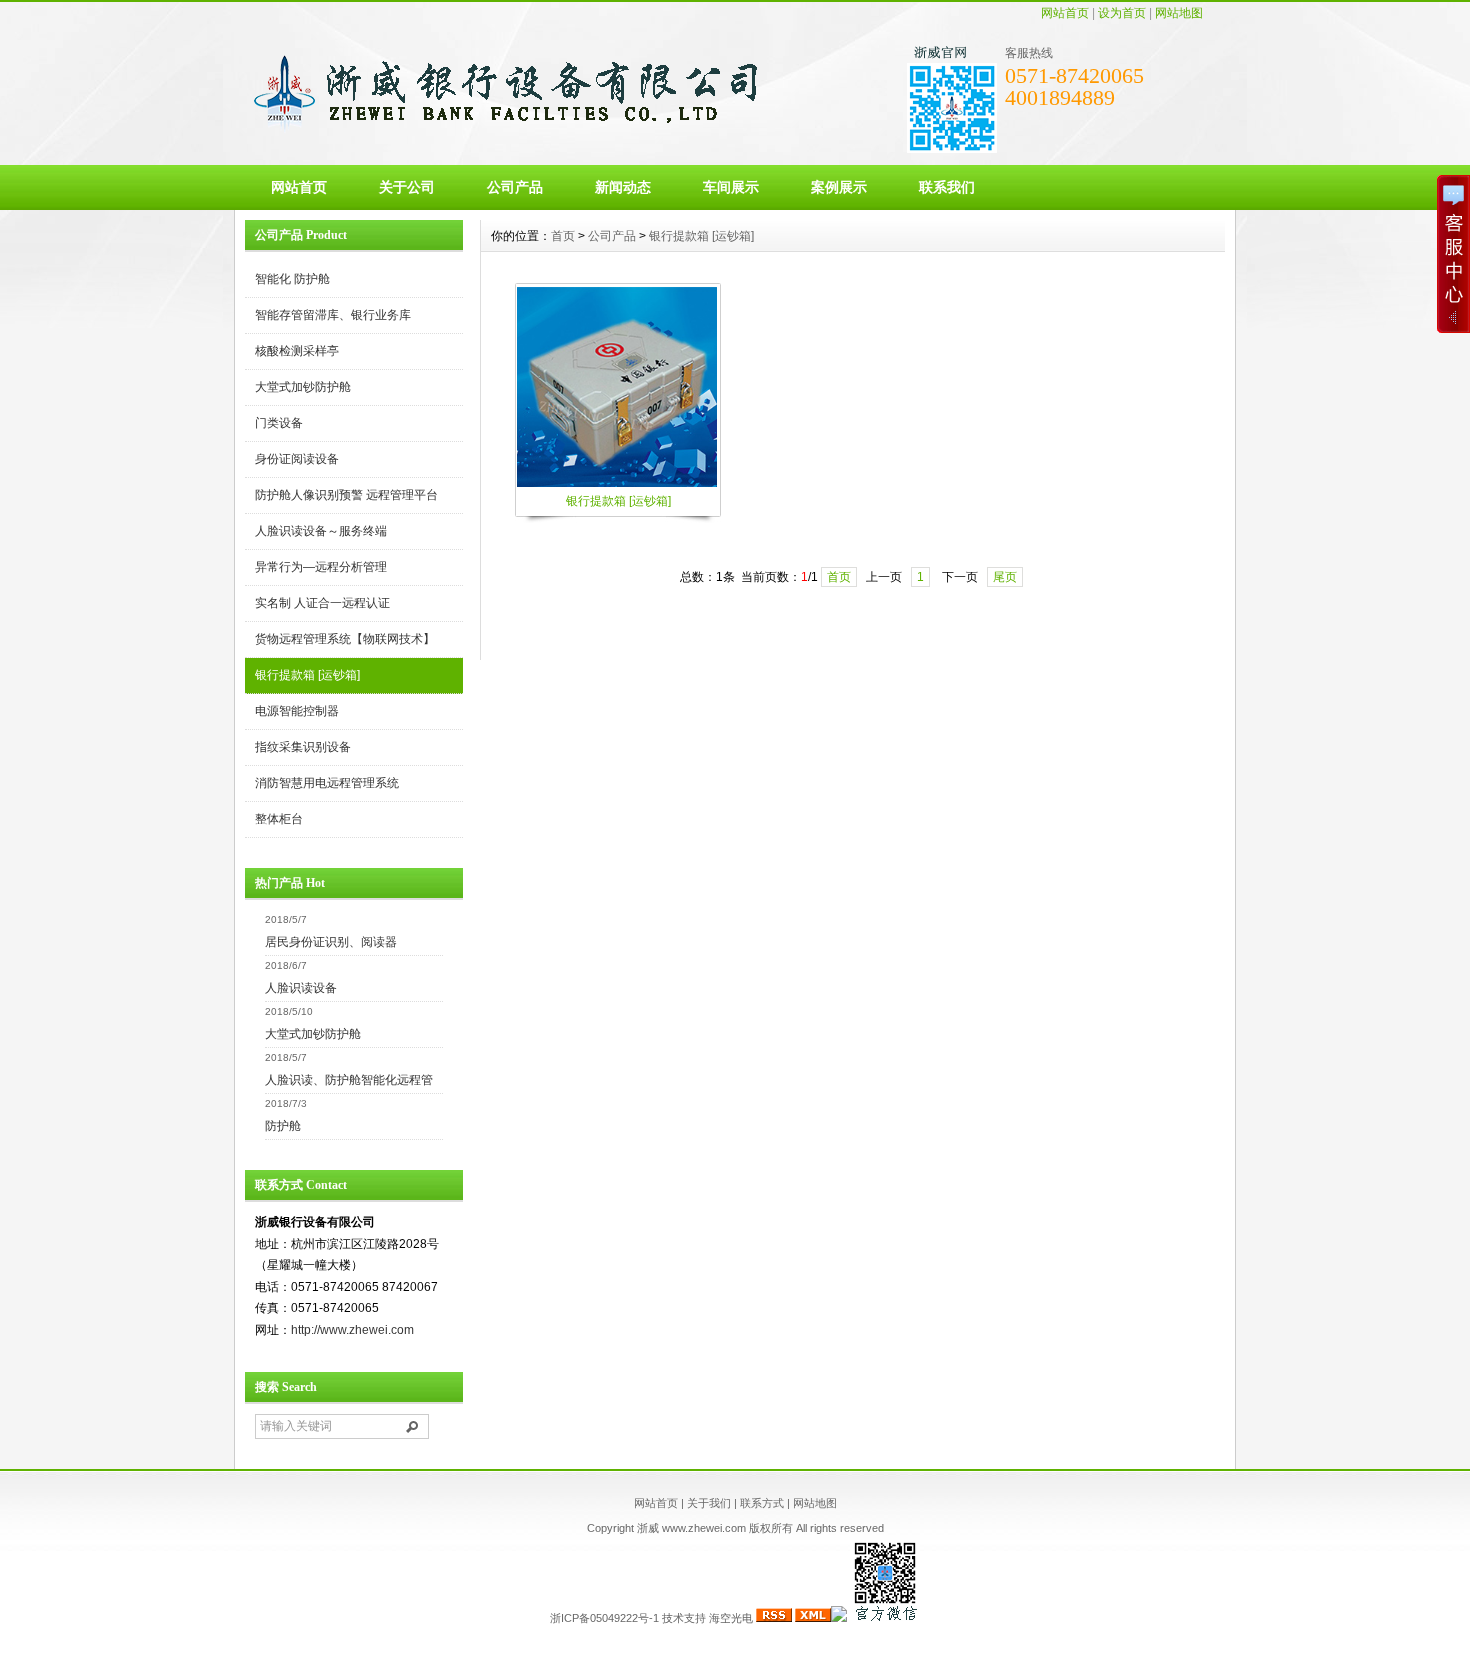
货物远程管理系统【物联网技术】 (345, 639)
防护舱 (283, 1126)
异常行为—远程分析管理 (321, 567)
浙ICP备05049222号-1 (604, 1618)
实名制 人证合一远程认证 (322, 603)
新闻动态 (623, 187)
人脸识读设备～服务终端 (321, 531)
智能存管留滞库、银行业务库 (333, 315)
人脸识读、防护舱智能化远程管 (349, 1080)
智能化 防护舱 (292, 279)
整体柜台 (279, 819)
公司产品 (515, 187)
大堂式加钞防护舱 (303, 387)
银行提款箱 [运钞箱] (307, 675)
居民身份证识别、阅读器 (331, 942)
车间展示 (731, 187)
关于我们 (709, 1503)
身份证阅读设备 (297, 459)
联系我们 (947, 187)
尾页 (1005, 577)
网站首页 (1065, 13)
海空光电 (731, 1618)
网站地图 (1179, 13)
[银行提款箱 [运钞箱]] (617, 485)
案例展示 (839, 187)
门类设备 (279, 423)
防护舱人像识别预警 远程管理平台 (346, 495)
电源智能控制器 (297, 711)
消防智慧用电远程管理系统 (327, 783)
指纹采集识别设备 (303, 747)
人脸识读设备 (301, 988)
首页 (563, 236)
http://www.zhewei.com (352, 1330)
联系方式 (762, 1503)
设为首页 (1122, 13)
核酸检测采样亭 (297, 351)
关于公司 (407, 187)
